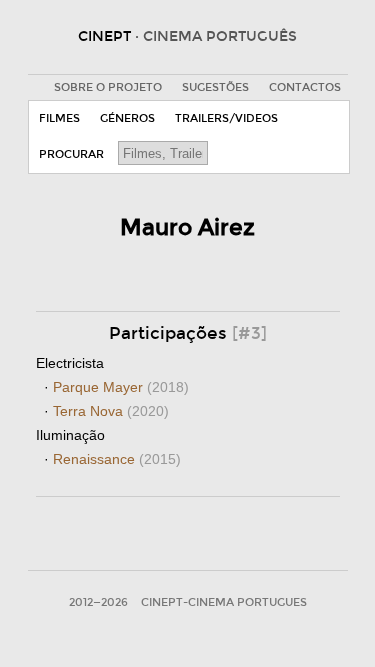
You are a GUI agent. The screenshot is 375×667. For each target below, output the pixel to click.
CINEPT (187, 36)
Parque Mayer (121, 387)
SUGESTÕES (215, 87)
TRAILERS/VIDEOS (226, 118)
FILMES (59, 118)
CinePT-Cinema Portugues (224, 602)
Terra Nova (111, 411)
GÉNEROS (127, 118)
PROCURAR (71, 154)
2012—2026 (98, 602)
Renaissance (117, 459)
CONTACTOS (305, 87)
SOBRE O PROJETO (108, 87)
